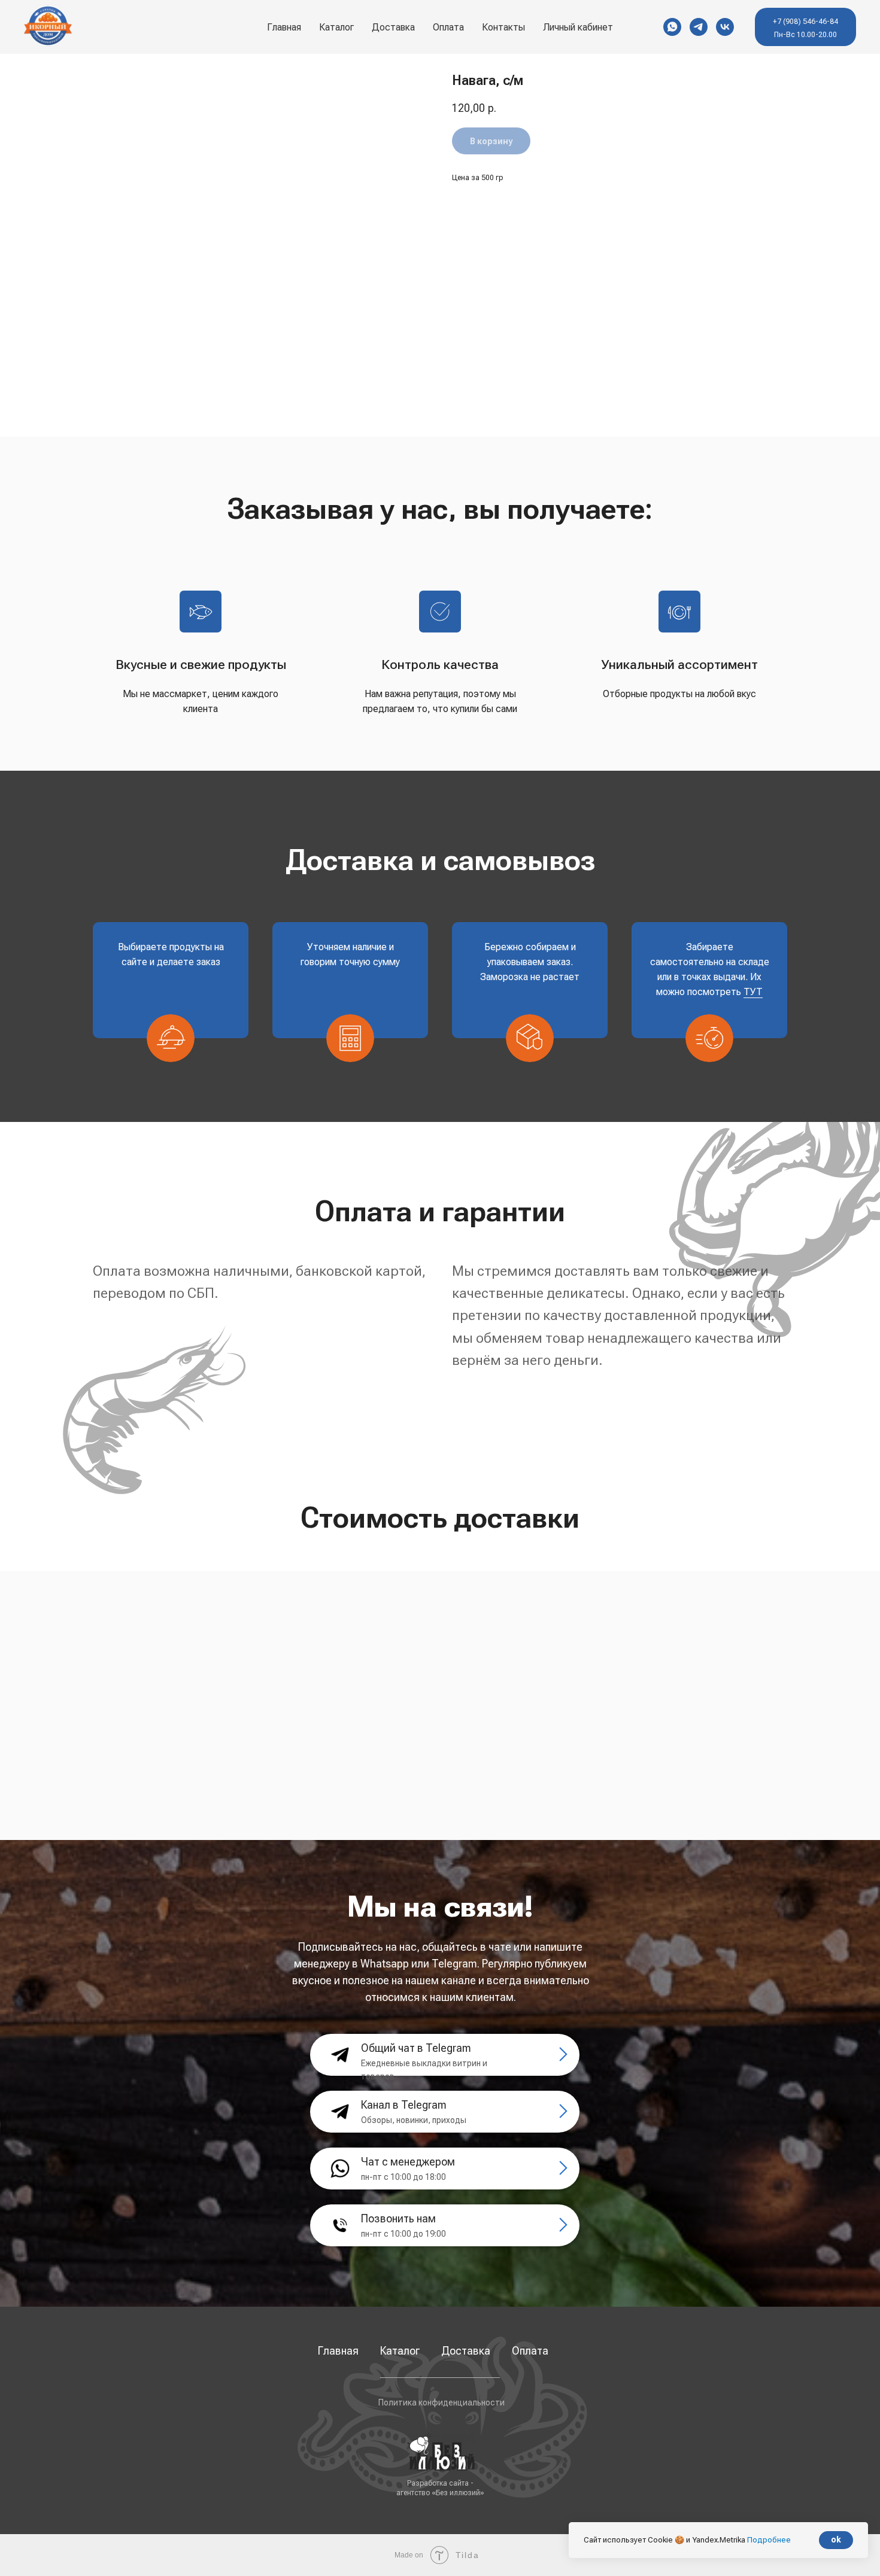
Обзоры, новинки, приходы (414, 2120)
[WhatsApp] (672, 27)
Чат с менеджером (408, 2162)
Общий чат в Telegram (416, 2048)
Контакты (503, 27)
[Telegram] (699, 27)
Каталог (400, 2351)
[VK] (725, 27)
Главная (284, 27)
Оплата (448, 27)
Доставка (393, 27)
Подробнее (769, 2540)
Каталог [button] (336, 27)
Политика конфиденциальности (441, 2402)
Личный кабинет (578, 27)
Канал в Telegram (404, 2105)
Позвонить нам (398, 2218)
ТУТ (753, 992)
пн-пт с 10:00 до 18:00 (403, 2177)
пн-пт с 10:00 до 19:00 (403, 2234)
